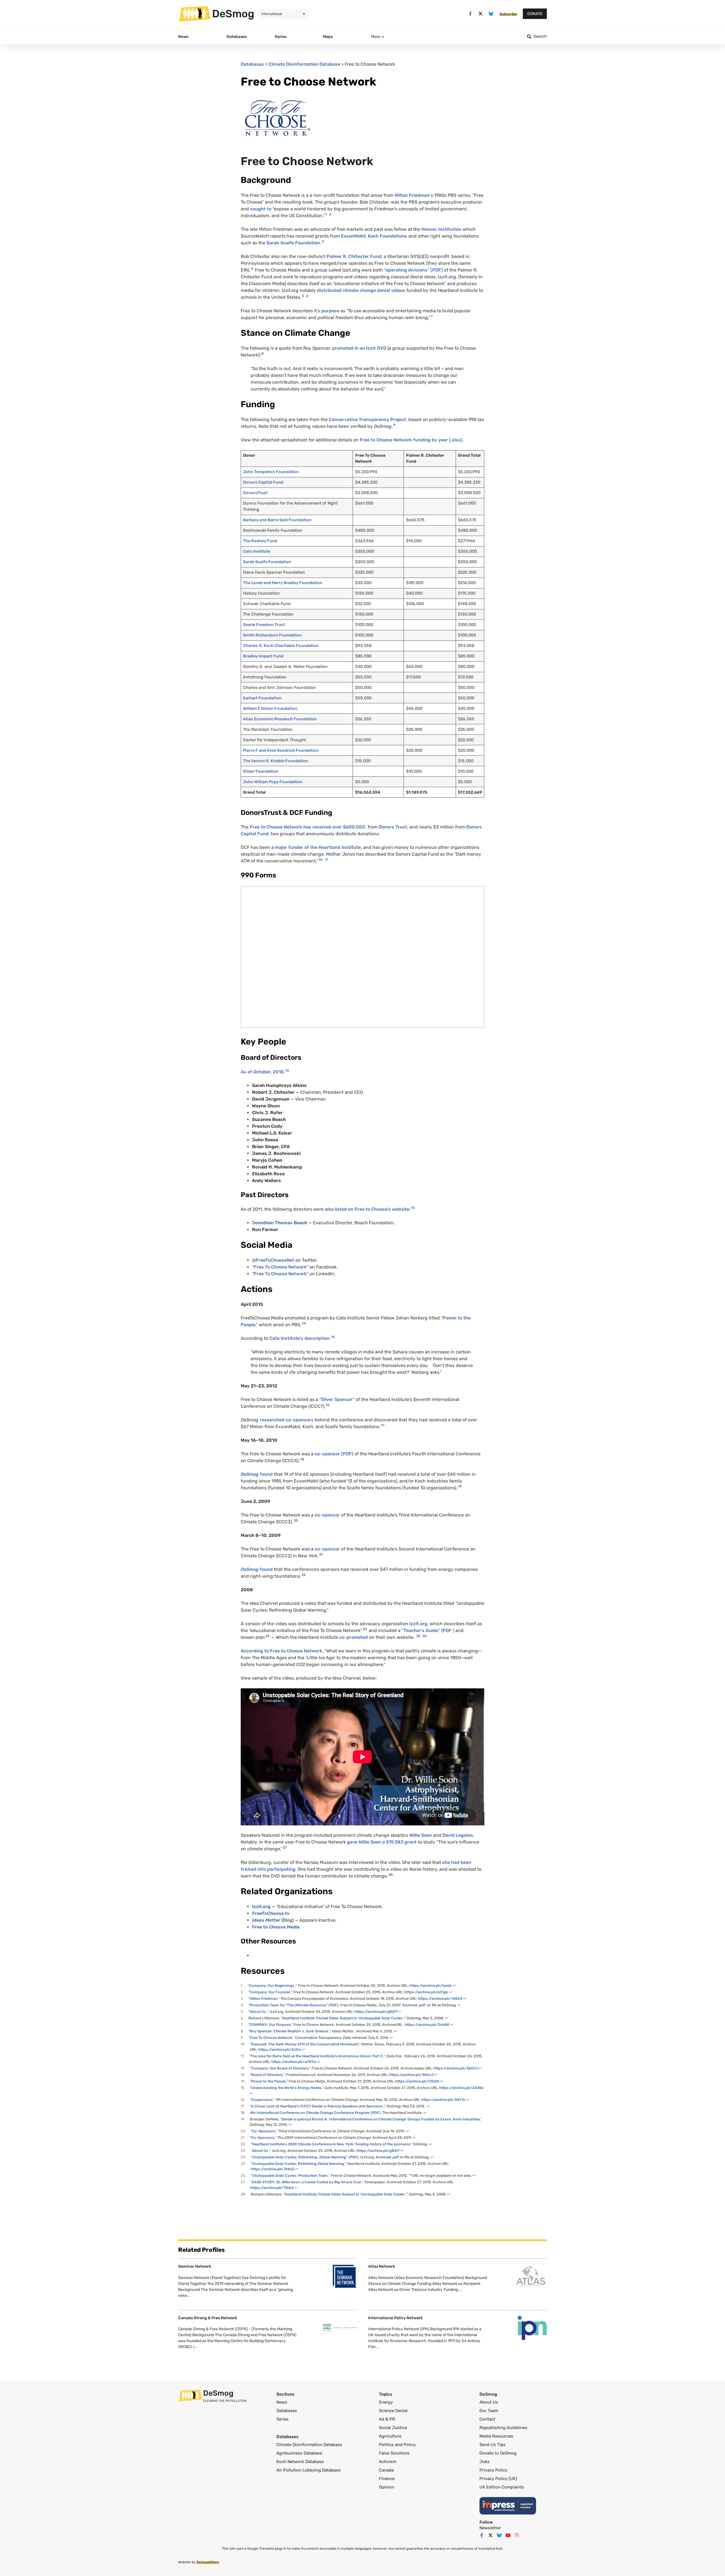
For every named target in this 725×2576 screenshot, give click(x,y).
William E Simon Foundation (270, 709)
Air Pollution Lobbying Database (308, 2470)
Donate (535, 14)
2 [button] (330, 214)
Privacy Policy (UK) (498, 2479)
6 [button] (307, 296)
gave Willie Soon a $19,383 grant (382, 1842)
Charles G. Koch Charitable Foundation (281, 646)
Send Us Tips (492, 2445)
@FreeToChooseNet (274, 1260)
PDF (447, 1630)
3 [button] (323, 242)
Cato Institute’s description (299, 1338)
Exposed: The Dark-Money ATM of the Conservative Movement (305, 2044)
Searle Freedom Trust (264, 625)
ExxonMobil (353, 236)
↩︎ (454, 1986)
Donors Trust (393, 827)
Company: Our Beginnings (272, 1986)
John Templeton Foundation (271, 472)
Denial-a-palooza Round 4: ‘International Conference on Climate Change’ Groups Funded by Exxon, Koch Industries (381, 2119)
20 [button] (296, 1520)
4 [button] (252, 269)
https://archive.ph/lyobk (430, 1986)
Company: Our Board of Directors (280, 2068)
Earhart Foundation (262, 698)
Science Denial (393, 2411)
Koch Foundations (388, 236)
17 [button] (383, 1425)
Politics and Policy (397, 2445)
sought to (261, 209)
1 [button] (326, 214)
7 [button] (432, 316)
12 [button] (287, 1071)
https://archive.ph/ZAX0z (461, 2088)
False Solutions (394, 2453)
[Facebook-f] (470, 14)
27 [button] (285, 1847)
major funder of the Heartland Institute (318, 847)
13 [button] (413, 1208)
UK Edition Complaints (502, 2487)
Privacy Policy (493, 2470)
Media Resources (496, 2436)
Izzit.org (447, 277)
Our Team (489, 2411)
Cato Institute (257, 551)
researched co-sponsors (287, 1420)
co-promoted (354, 1637)
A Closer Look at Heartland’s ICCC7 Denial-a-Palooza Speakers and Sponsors (317, 2106)
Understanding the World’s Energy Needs (286, 2088)
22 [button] (304, 1575)
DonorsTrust (255, 493)
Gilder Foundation (261, 771)
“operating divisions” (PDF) (414, 270)
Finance (387, 2479)
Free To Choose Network (280, 1267)
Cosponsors (262, 2100)
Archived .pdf (414, 2005)
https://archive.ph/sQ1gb (426, 1992)
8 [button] (263, 354)
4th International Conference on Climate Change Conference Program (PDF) (315, 2113)
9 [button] (394, 425)
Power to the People (268, 2081)
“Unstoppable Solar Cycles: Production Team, (290, 2175)
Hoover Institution (441, 229)
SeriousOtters (208, 2562)
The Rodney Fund (260, 541)
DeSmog (233, 14)
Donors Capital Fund (263, 482)
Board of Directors (267, 2075)
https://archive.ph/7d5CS (440, 1999)
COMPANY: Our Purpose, (270, 2025)
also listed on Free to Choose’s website (366, 1209)
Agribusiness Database (299, 2453)
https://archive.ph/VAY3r (443, 2100)
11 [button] (327, 860)
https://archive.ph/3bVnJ (456, 2068)
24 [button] (267, 1636)
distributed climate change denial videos (361, 290)
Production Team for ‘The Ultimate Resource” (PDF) (294, 2005)
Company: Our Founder (270, 1992)
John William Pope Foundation (273, 782)
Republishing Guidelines (503, 2428)
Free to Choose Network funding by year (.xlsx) (411, 440)
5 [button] (303, 296)
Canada (386, 2470)
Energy (386, 2402)
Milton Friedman (412, 195)
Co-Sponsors (263, 2138)
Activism (388, 2462)
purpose (330, 311)
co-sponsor (327, 1515)
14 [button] (304, 1323)
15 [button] (333, 1337)
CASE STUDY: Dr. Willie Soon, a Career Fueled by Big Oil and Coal (306, 2182)
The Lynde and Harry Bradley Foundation (283, 583)
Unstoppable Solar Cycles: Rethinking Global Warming (298, 2164)
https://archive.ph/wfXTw (294, 2062)
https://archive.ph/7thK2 (272, 2188)
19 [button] (460, 1486)
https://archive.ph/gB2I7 (376, 2012)
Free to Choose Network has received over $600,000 (307, 827)
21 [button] (321, 1554)
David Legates (458, 1835)
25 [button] (418, 1636)
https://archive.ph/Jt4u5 (272, 2169)
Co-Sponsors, (264, 2131)
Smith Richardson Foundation (272, 635)
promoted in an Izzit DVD (359, 348)
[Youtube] (508, 2535)
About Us (258, 2012)
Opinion (387, 2487)
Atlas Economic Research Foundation (280, 719)
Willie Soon (421, 1835)
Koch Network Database (300, 2462)
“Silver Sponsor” (337, 1399)
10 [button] (321, 860)
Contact (487, 2419)
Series (282, 2419)
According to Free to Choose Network (282, 1651)
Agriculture (390, 2436)
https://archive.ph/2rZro (280, 2050)
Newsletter (490, 2528)
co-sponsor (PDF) (334, 1454)
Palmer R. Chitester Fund (354, 256)
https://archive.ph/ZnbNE (427, 2025)
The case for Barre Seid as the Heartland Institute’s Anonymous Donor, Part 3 (316, 2056)
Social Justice (393, 2428)
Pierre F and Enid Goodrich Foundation (281, 750)
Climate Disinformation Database (304, 64)
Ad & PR (387, 2419)
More (376, 37)
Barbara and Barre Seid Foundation (277, 520)
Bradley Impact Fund (263, 656)
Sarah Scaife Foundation (293, 243)
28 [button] (391, 1875)
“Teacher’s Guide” (421, 1630)
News (282, 2402)
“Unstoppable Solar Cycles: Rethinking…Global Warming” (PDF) (305, 2157)
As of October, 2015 (262, 1072)
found (257, 1474)
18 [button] (302, 1459)
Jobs (485, 2462)
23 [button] (365, 1629)
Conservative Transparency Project (367, 419)
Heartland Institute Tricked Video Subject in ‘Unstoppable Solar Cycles (342, 2018)
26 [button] (425, 1636)
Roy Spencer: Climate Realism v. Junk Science (289, 2031)
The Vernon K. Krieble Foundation (276, 761)
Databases (252, 64)
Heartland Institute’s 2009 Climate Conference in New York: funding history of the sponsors (331, 2144)
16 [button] (328, 1405)
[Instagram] (517, 2535)
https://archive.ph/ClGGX (417, 2081)
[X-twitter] (481, 14)
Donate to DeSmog (498, 2453)
